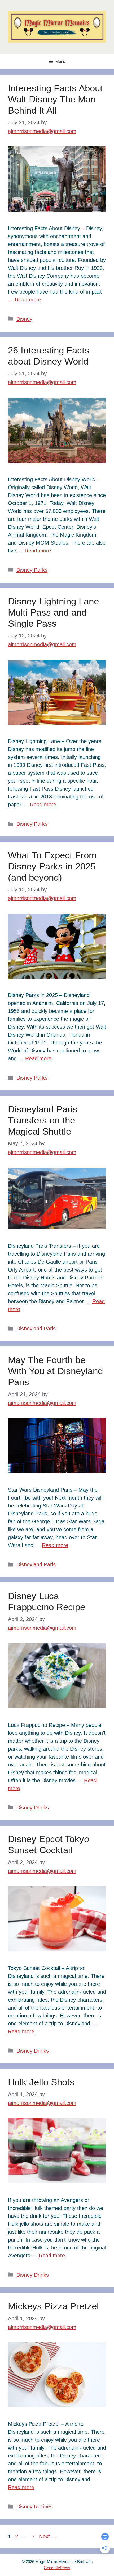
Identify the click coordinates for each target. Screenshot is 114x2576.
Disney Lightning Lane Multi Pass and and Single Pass (53, 612)
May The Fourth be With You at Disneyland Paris (55, 1371)
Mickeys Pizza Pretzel (53, 2306)
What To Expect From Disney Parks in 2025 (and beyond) (52, 866)
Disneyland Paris (36, 1329)
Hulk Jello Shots (41, 2082)
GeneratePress (57, 2568)
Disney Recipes (35, 2507)
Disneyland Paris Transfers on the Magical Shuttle (43, 1120)
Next (48, 2536)
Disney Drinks (33, 1808)
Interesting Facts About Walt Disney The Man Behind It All (55, 99)
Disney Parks (32, 570)
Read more (28, 300)
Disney (24, 319)
